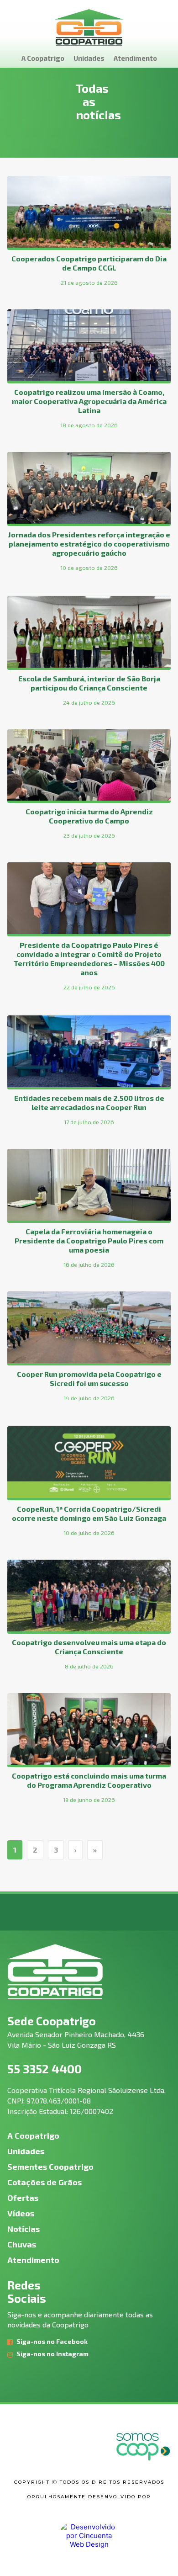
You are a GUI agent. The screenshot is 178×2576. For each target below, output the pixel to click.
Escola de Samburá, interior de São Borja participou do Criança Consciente (89, 683)
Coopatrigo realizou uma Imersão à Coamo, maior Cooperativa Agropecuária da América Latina (89, 401)
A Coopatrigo (43, 58)
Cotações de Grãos (44, 2182)
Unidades (89, 58)
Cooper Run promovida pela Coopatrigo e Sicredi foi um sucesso (89, 1378)
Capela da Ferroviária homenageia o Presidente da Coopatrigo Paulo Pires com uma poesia (89, 1240)
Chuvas (22, 2244)
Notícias (24, 2229)
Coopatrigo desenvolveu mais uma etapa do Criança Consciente (89, 1647)
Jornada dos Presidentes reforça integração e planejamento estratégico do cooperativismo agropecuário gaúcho (89, 544)
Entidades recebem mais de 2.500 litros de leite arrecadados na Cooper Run (89, 1102)
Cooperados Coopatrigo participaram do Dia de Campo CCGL (89, 263)
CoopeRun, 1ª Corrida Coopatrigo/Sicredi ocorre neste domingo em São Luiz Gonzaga (89, 1513)
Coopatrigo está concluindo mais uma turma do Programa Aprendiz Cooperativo (89, 1780)
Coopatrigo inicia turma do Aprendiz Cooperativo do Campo (89, 816)
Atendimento (135, 58)
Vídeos (21, 2213)
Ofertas (23, 2198)
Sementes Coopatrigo (50, 2167)
